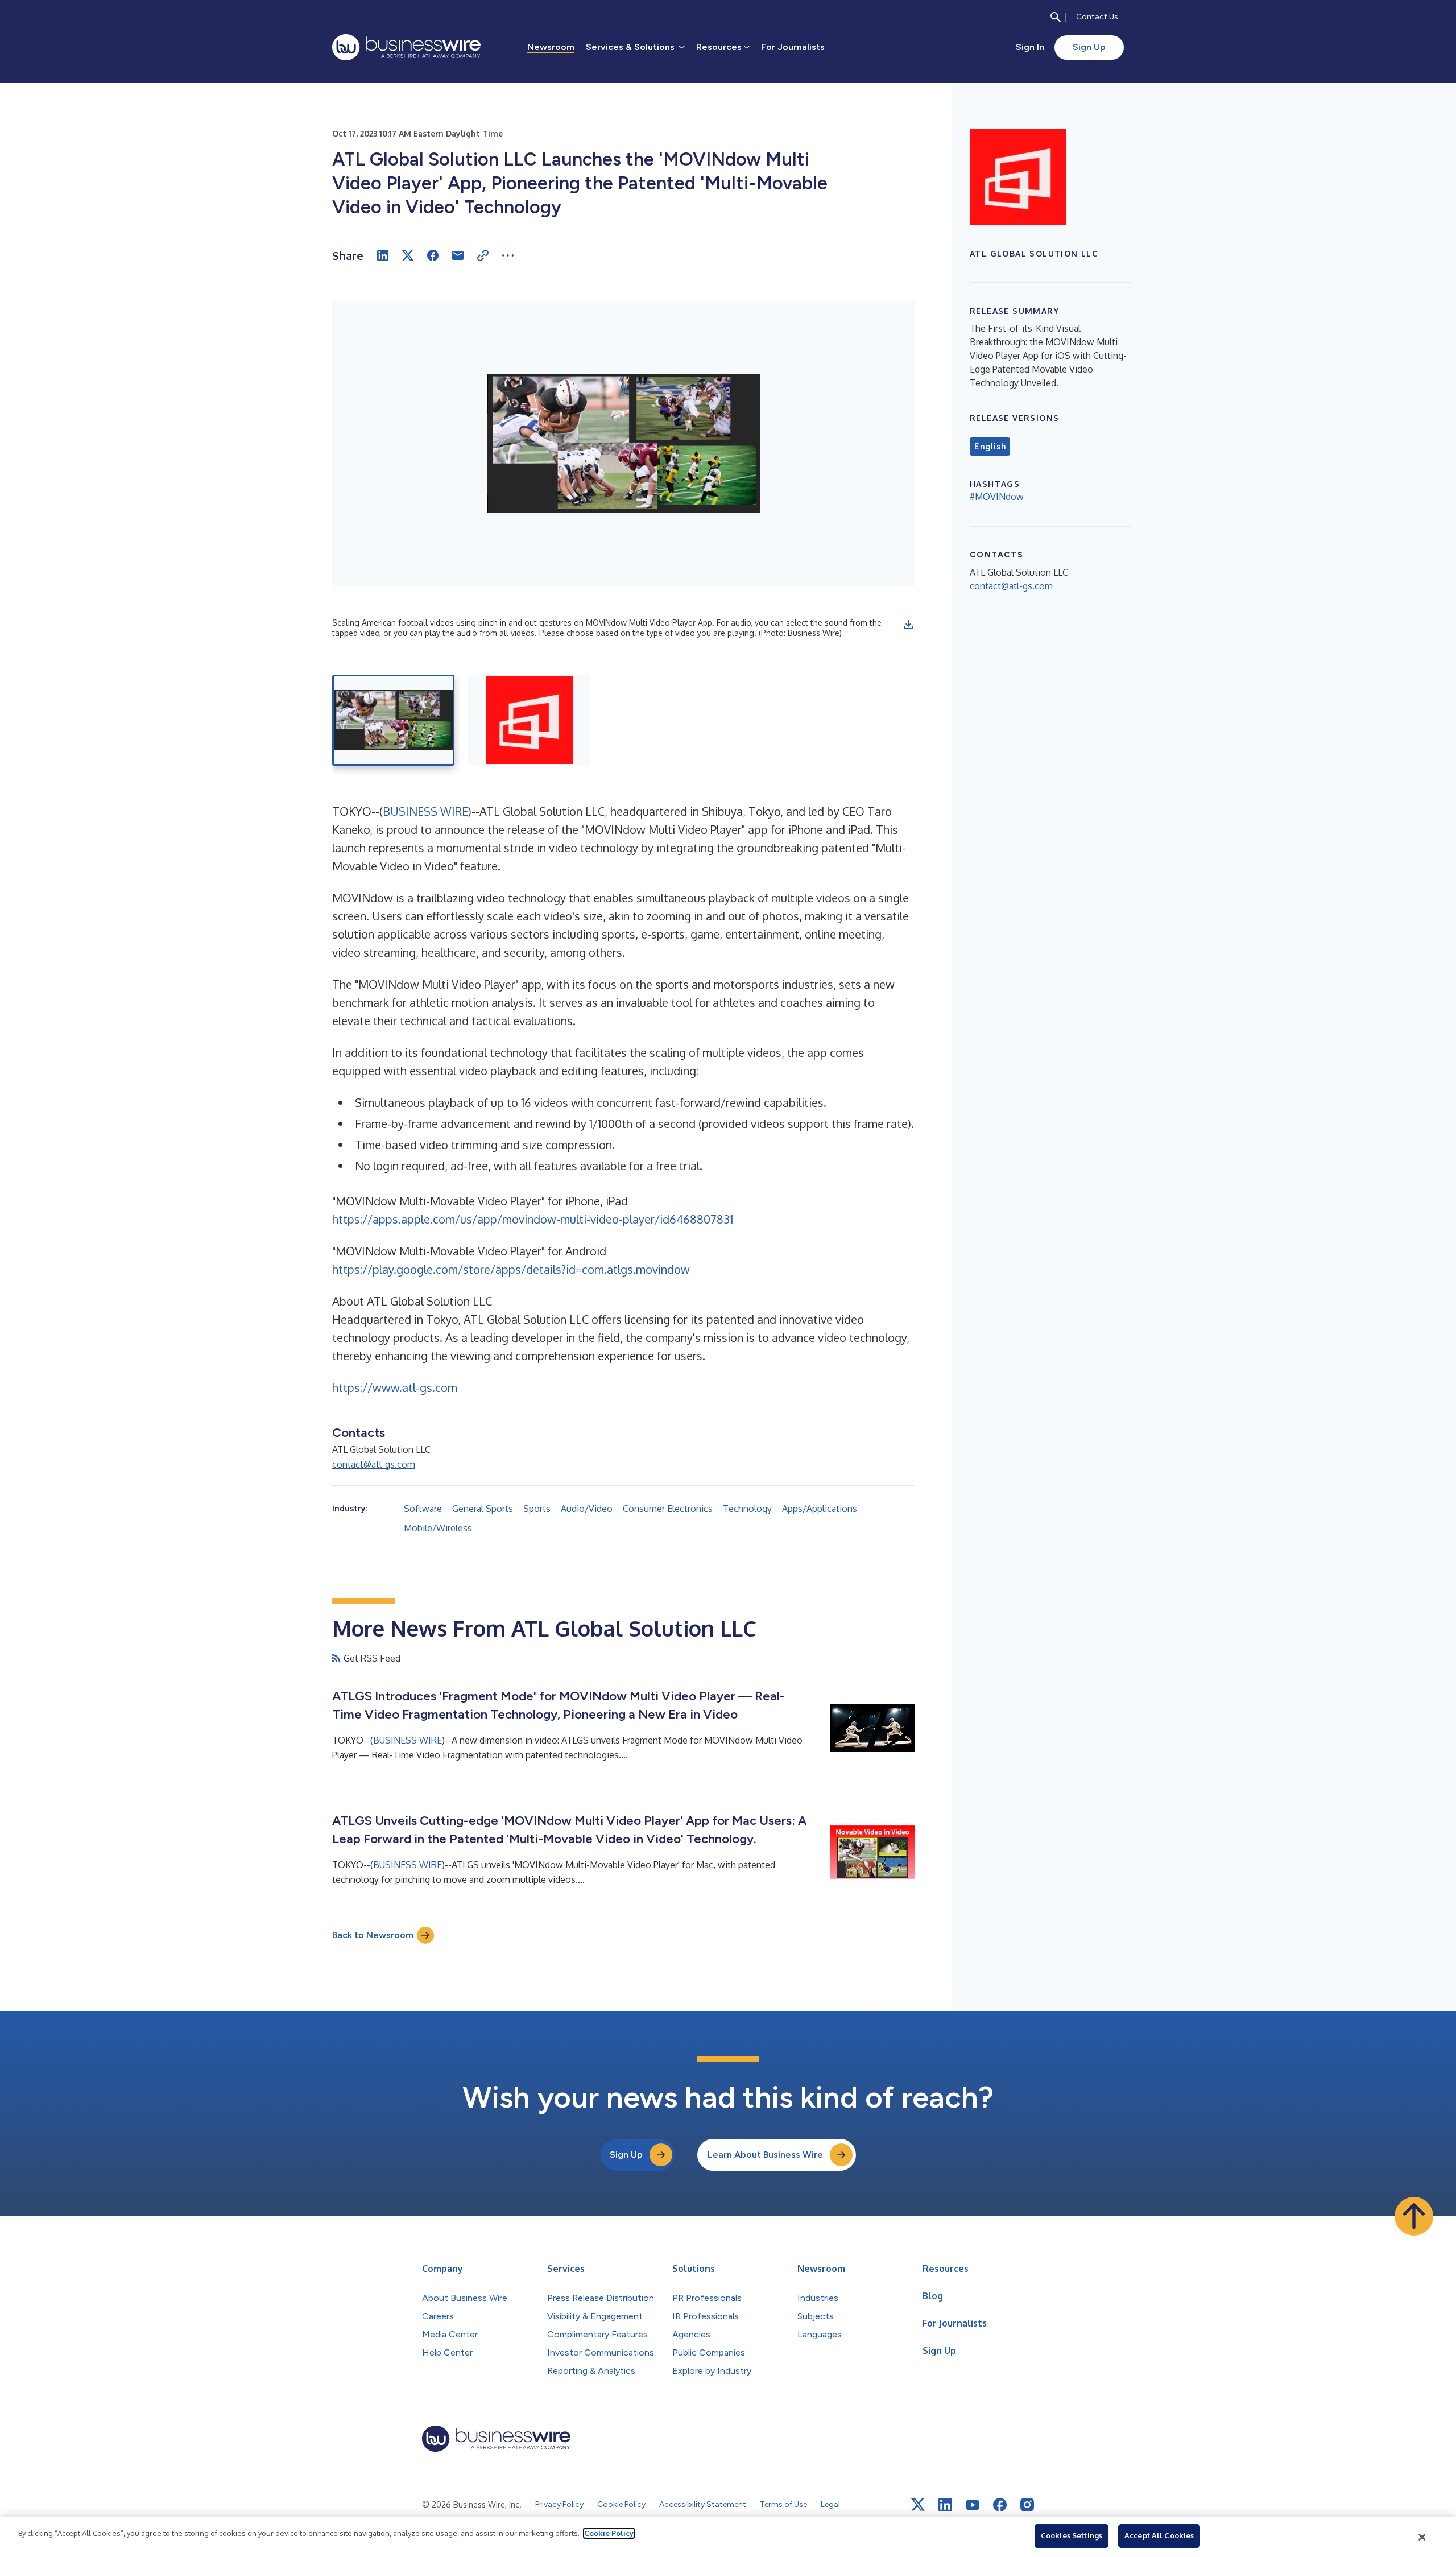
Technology (747, 1509)
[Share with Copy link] (483, 255)
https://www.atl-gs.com (395, 1387)
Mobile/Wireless (438, 1528)
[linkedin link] (945, 2505)
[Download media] (908, 625)
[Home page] (406, 47)
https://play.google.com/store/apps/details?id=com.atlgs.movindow (511, 1269)
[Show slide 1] (393, 720)
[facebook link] (1000, 2505)
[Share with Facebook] (433, 255)
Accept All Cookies (1159, 2535)
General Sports (483, 1509)
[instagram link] (1027, 2505)
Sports (537, 1509)
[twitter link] (918, 2505)
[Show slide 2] (529, 720)
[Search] (1056, 17)
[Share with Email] (458, 255)
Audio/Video (587, 1509)
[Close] (1422, 2537)
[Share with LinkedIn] (383, 255)
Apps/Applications (820, 1509)
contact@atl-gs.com (374, 1464)
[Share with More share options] (508, 255)
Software (423, 1509)
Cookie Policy (609, 2533)
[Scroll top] (1414, 2216)
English (990, 447)
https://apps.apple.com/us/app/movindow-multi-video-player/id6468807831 (533, 1219)
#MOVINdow (997, 497)
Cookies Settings (1072, 2535)
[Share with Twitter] (408, 255)
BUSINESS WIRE (425, 811)
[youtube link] (973, 2505)
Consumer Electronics (668, 1509)
